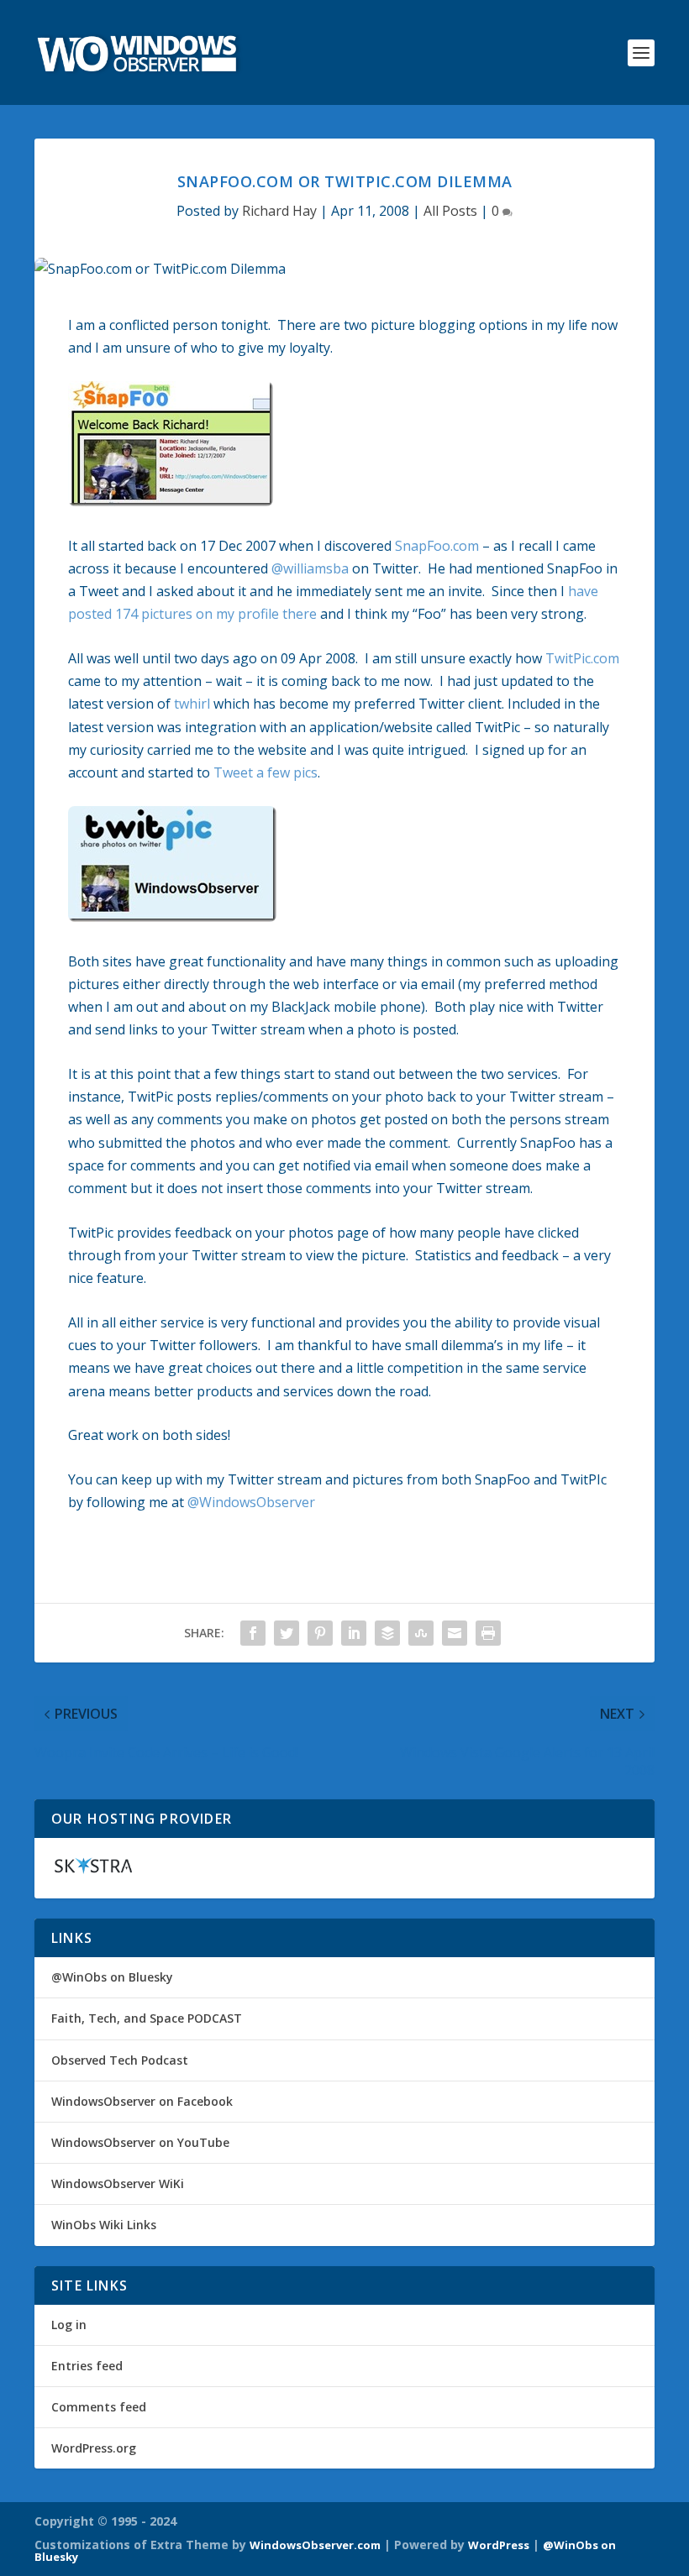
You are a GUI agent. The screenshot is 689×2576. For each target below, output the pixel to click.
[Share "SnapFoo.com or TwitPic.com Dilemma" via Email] (455, 1633)
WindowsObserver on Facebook (142, 2101)
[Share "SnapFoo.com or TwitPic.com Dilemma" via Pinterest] (320, 1633)
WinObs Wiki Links (104, 2225)
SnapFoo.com (437, 546)
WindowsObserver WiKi (118, 2183)
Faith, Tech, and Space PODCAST (147, 2018)
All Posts (450, 211)
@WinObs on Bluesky (112, 1977)
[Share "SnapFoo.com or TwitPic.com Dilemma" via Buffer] (387, 1633)
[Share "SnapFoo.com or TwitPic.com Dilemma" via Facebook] (253, 1633)
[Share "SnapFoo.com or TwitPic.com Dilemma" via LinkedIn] (354, 1633)
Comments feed (99, 2407)
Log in (69, 2325)
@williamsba (310, 568)
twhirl (192, 704)
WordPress (499, 2545)
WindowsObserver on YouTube (140, 2142)
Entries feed (87, 2366)
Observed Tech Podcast (120, 2060)
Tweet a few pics (266, 772)
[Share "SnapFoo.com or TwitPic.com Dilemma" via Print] (488, 1633)
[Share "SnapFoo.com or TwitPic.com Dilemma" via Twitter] (287, 1633)
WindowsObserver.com (315, 2545)
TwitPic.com (582, 658)
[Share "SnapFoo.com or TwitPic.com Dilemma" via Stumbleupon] (421, 1633)
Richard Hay (279, 211)
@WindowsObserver (251, 1502)
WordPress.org (94, 2448)
